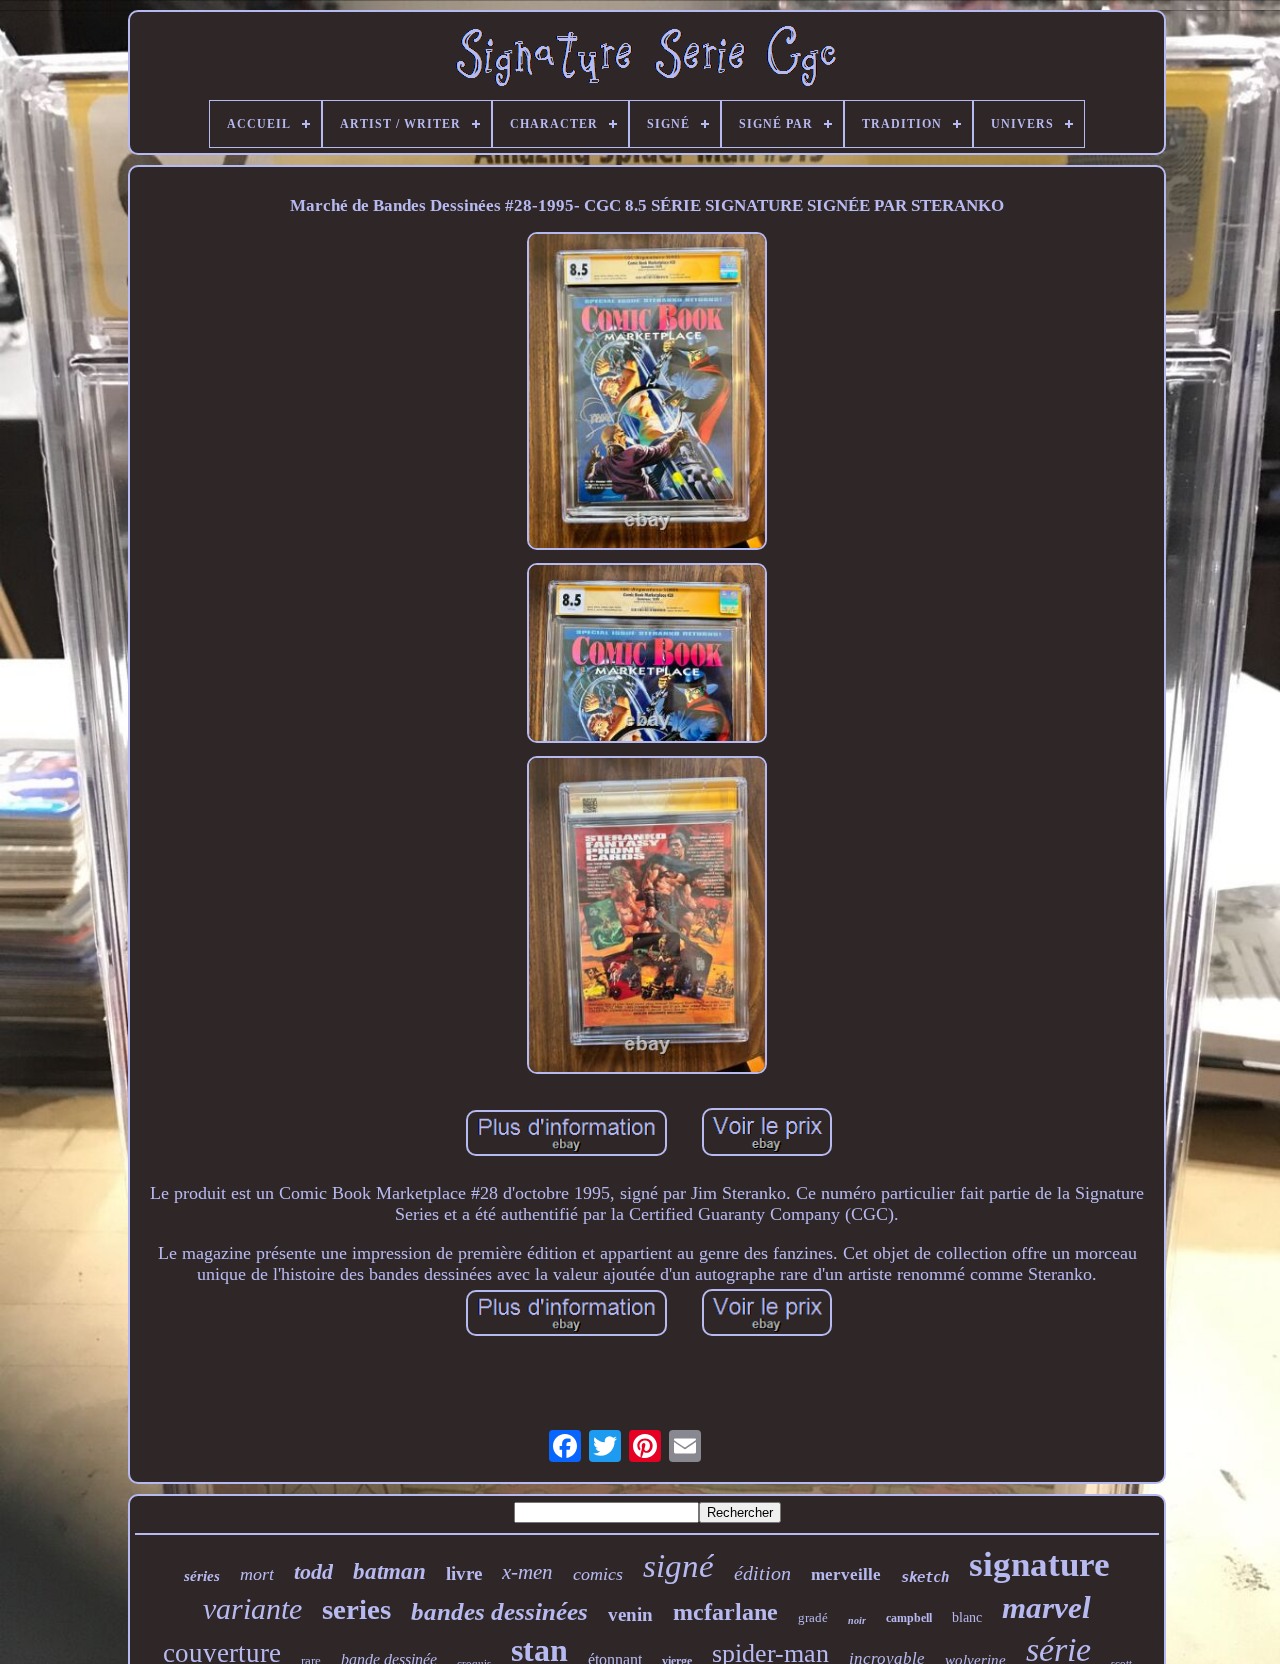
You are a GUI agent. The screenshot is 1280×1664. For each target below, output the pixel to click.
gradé (813, 1617)
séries (202, 1576)
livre (464, 1573)
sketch (925, 1577)
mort (257, 1574)
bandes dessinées (499, 1611)
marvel (1046, 1607)
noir (857, 1620)
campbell (909, 1618)
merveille (846, 1574)
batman (389, 1571)
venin (630, 1614)
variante (252, 1608)
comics (598, 1574)
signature (1039, 1564)
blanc (967, 1617)
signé (678, 1566)
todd (313, 1571)
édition (762, 1573)
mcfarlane (725, 1612)
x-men (527, 1572)
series (356, 1609)
